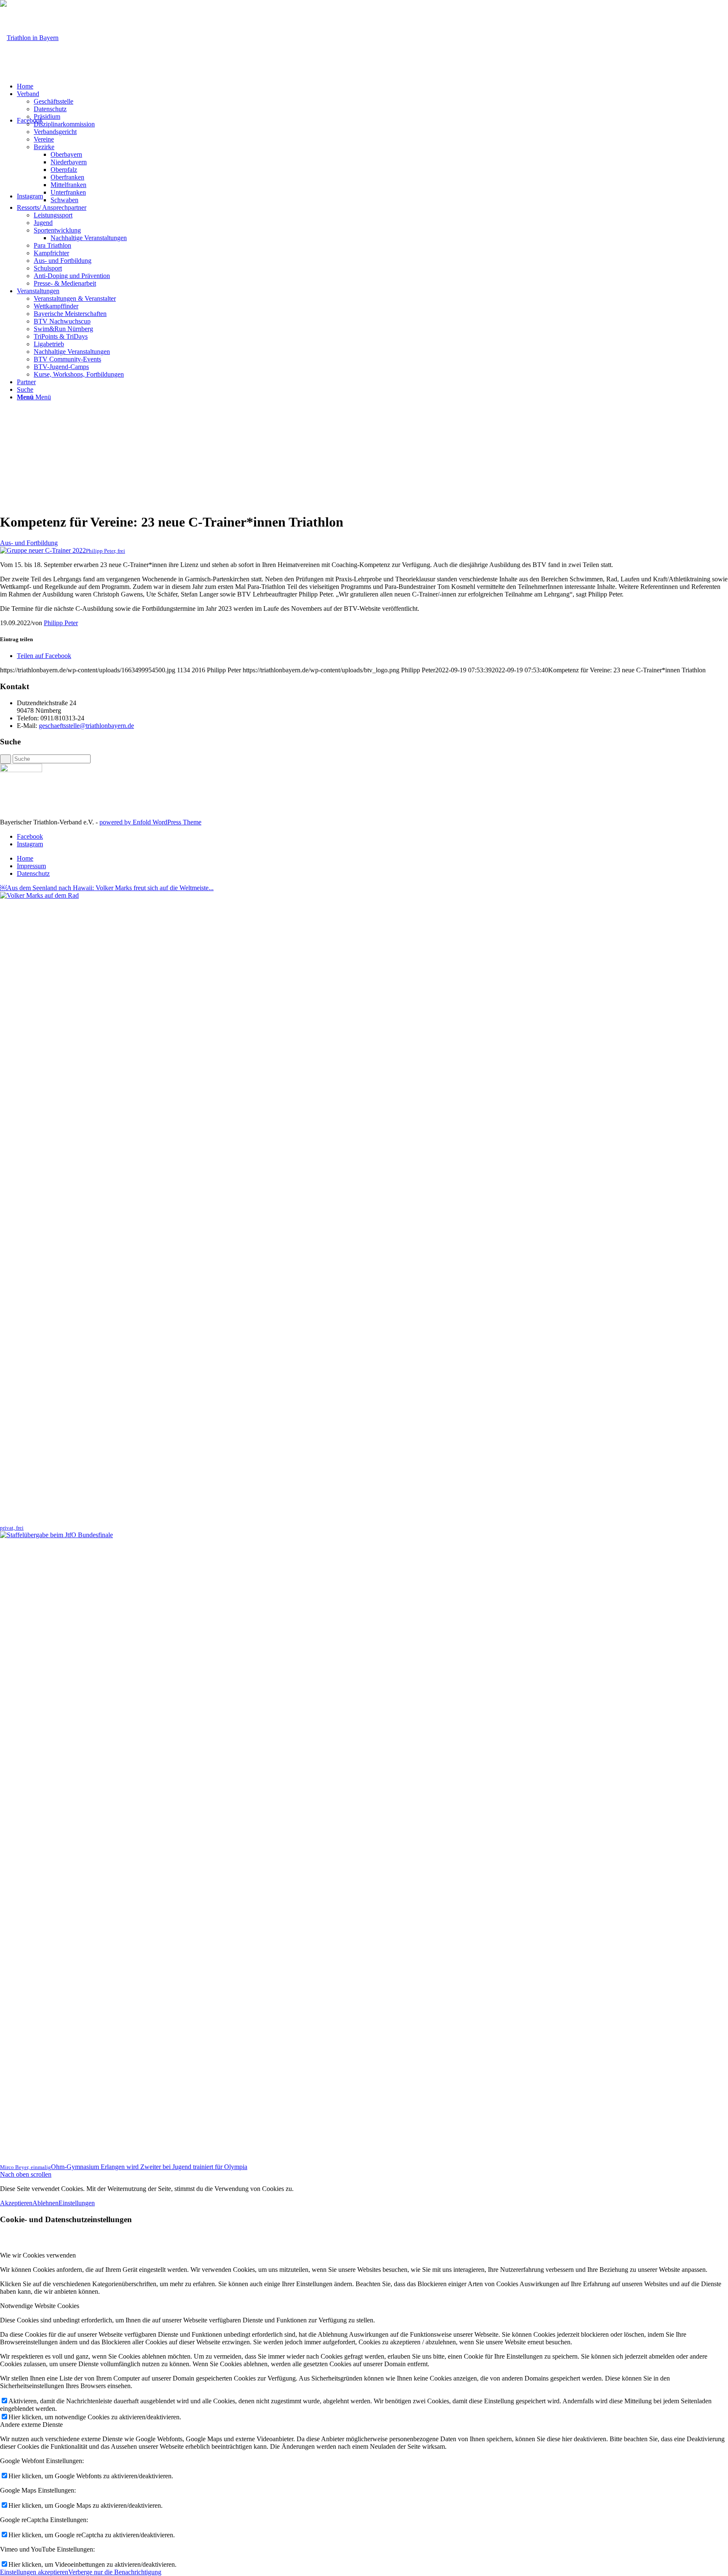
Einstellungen (77, 2203)
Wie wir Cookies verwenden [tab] (38, 2255)
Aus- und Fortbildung (29, 543)
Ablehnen (45, 2203)
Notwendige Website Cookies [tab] (40, 2306)
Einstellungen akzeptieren (34, 2572)
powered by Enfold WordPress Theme (150, 822)
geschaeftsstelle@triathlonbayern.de (86, 726)
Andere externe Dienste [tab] (31, 2425)
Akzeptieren (16, 2203)
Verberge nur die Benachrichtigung (115, 2572)
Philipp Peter (61, 623)
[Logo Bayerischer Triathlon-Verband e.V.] (29, 38)
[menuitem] (372, 86)
